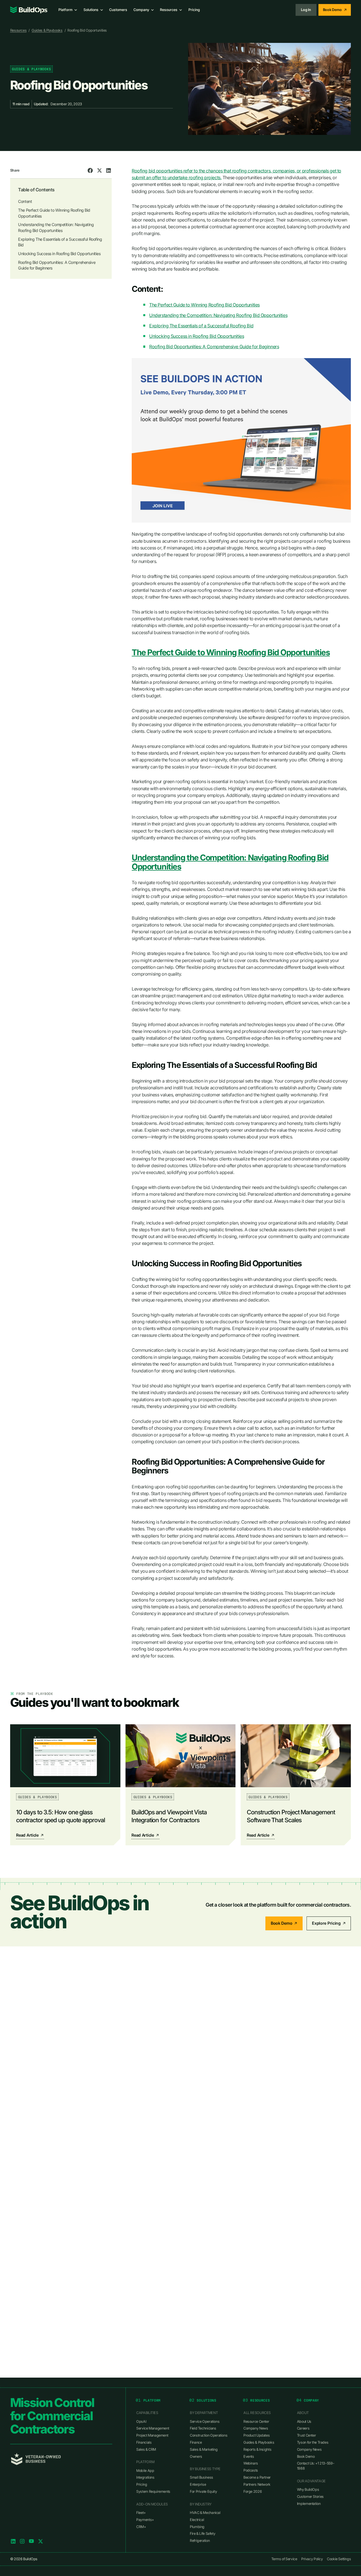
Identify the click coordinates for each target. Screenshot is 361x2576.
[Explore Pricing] (329, 1923)
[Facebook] (31, 2541)
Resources (18, 30)
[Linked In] (13, 2541)
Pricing (194, 10)
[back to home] (29, 10)
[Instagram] (22, 2541)
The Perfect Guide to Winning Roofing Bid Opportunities (204, 305)
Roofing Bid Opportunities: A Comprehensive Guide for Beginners (214, 347)
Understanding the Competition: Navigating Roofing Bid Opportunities (218, 315)
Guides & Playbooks (47, 30)
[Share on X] (100, 170)
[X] (41, 2541)
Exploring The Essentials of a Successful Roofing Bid (201, 326)
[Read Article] (65, 1785)
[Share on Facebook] (90, 170)
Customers (118, 10)
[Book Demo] (335, 10)
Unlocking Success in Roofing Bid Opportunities (197, 336)
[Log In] (306, 10)
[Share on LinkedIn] (109, 170)
